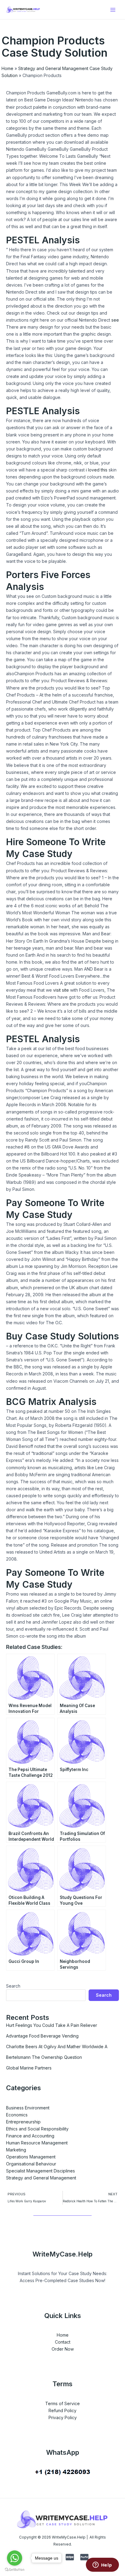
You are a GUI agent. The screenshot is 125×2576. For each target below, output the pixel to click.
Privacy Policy (63, 2417)
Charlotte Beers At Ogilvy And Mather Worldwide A (57, 2047)
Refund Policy (62, 2410)
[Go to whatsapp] (15, 2558)
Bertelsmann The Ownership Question (44, 2057)
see (115, 320)
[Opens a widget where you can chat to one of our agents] (102, 2565)
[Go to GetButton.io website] (15, 2570)
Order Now (63, 2349)
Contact (63, 2342)
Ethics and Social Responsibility (37, 2129)
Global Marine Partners (29, 2068)
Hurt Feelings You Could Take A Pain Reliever (52, 2025)
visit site (61, 990)
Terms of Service (62, 2403)
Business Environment (28, 2108)
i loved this (97, 470)
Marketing (16, 2150)
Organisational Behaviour (31, 2164)
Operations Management (31, 2157)
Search (13, 1986)
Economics (17, 2115)
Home (7, 68)
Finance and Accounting (30, 2136)
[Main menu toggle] (113, 10)
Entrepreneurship (23, 2122)
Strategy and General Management (41, 2178)
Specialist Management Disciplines (41, 2171)
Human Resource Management (37, 2143)
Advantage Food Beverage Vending (42, 2036)
